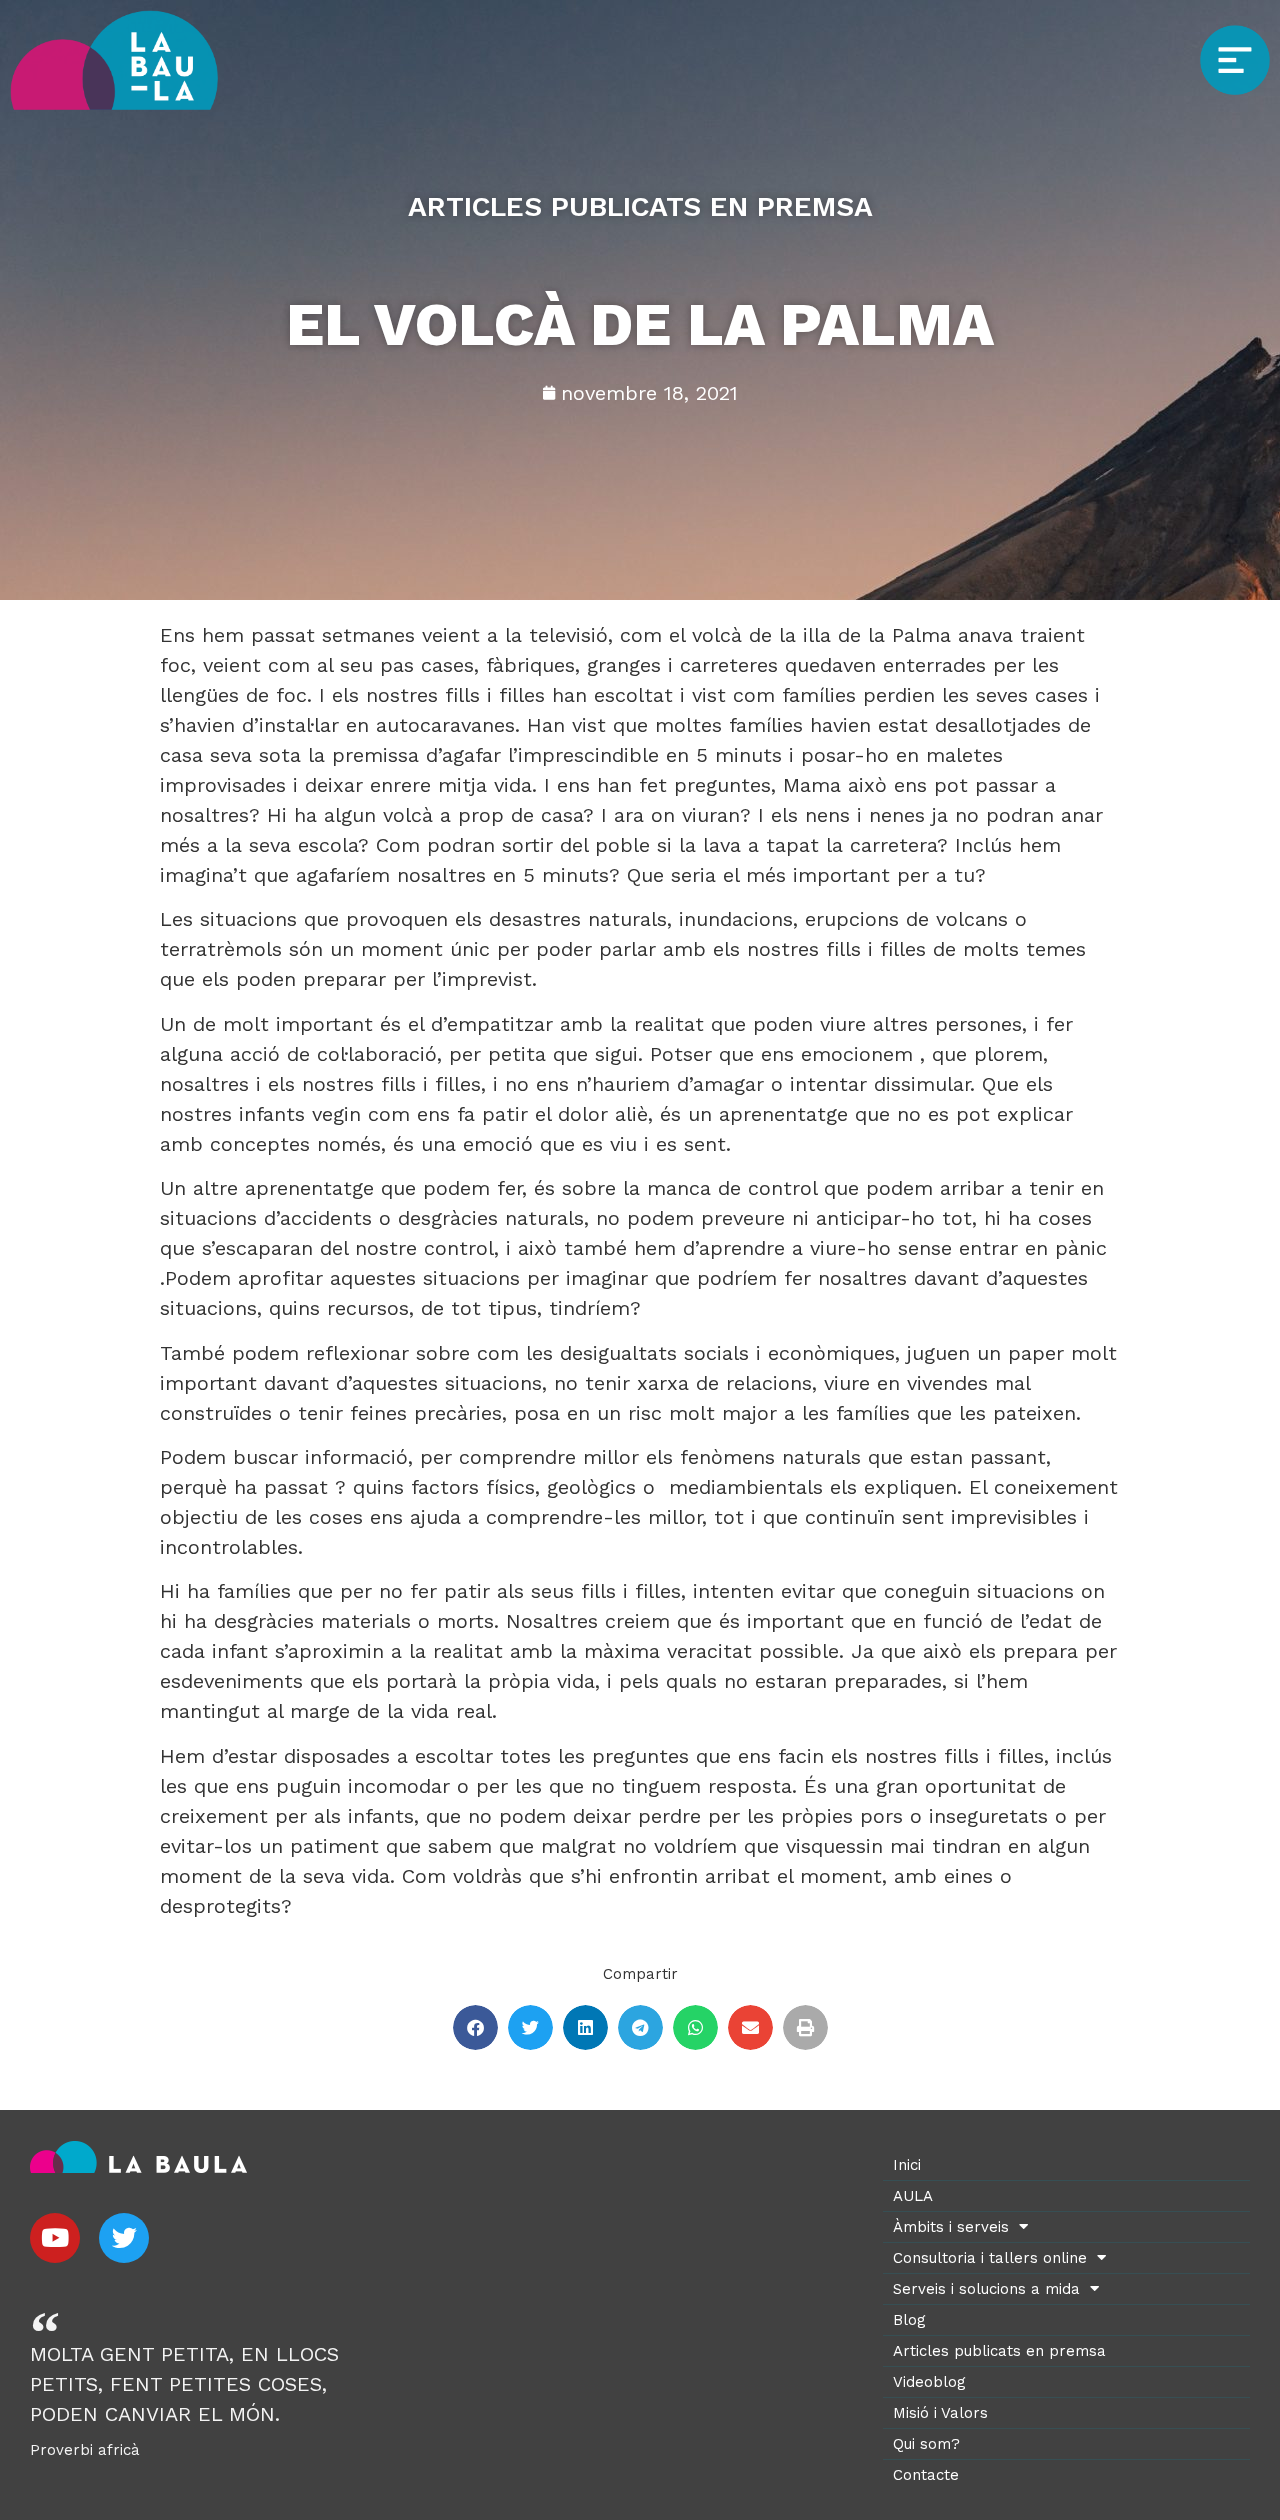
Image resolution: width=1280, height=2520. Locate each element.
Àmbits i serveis (951, 2227)
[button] (475, 2027)
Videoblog (929, 2382)
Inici (907, 2165)
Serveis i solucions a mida (986, 2289)
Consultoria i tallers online (990, 2258)
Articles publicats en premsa (999, 2351)
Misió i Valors (940, 2413)
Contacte (926, 2475)
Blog (909, 2320)
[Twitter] (124, 2238)
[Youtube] (55, 2238)
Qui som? (926, 2444)
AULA (913, 2196)
